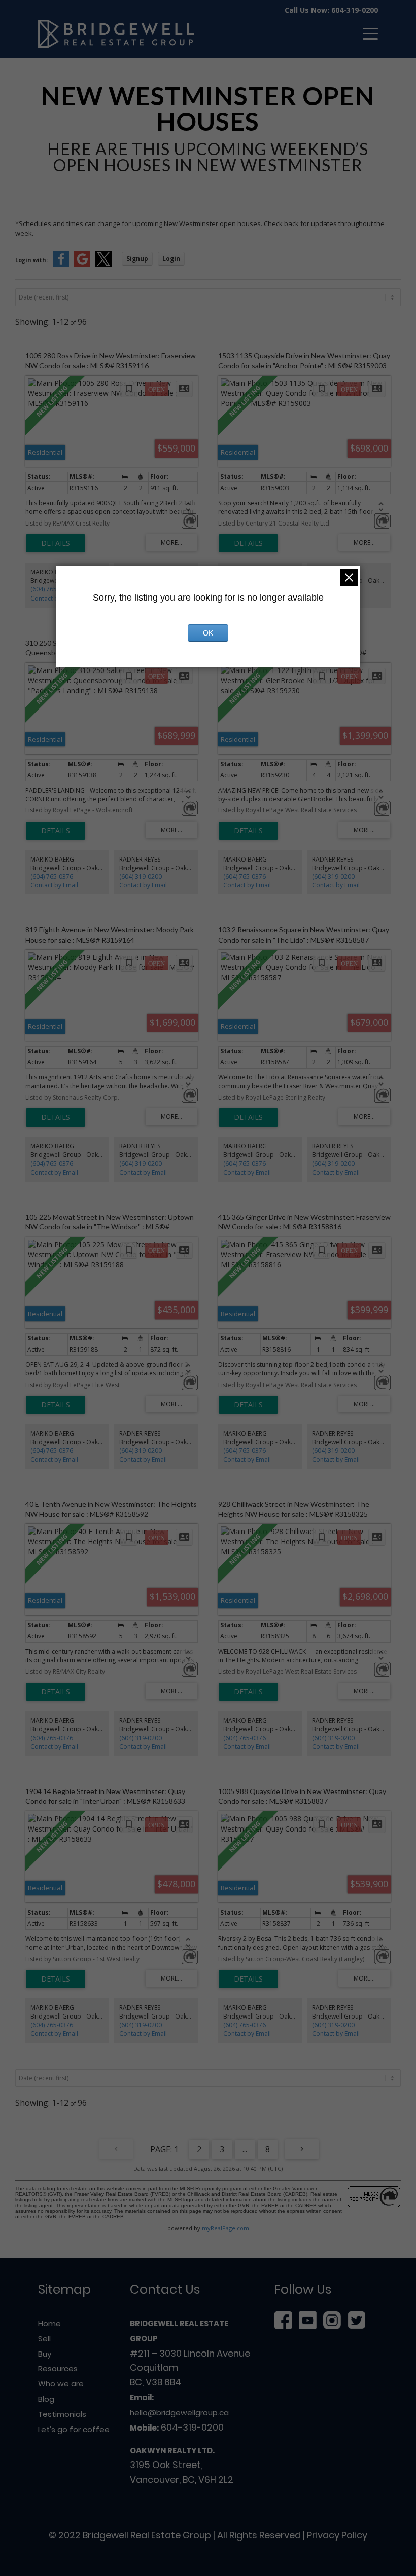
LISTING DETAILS (56, 543)
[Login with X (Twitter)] (103, 265)
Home (49, 2323)
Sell (44, 2339)
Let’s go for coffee (74, 2429)
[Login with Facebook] (61, 265)
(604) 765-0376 (52, 589)
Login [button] (171, 259)
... (245, 2149)
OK (208, 633)
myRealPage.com (226, 2228)
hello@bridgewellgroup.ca (179, 2413)
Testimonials (62, 2414)
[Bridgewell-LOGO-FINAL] (116, 34)
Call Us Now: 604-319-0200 (331, 10)
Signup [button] (137, 259)
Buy (45, 2354)
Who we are (61, 2384)
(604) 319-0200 (141, 876)
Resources (58, 2368)
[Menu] (365, 34)
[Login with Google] (82, 265)
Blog (46, 2399)
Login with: (31, 260)
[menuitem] (365, 34)
